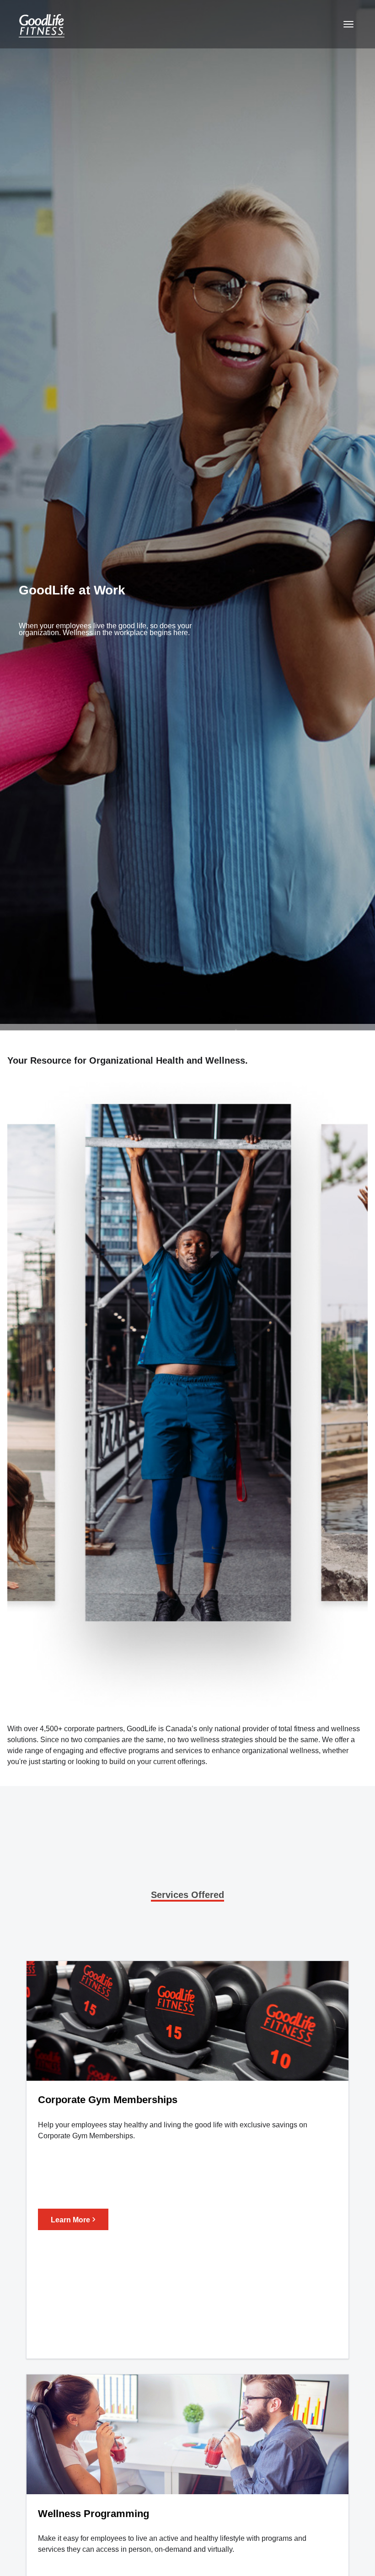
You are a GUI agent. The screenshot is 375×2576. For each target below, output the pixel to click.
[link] (39, 24)
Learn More (73, 2218)
